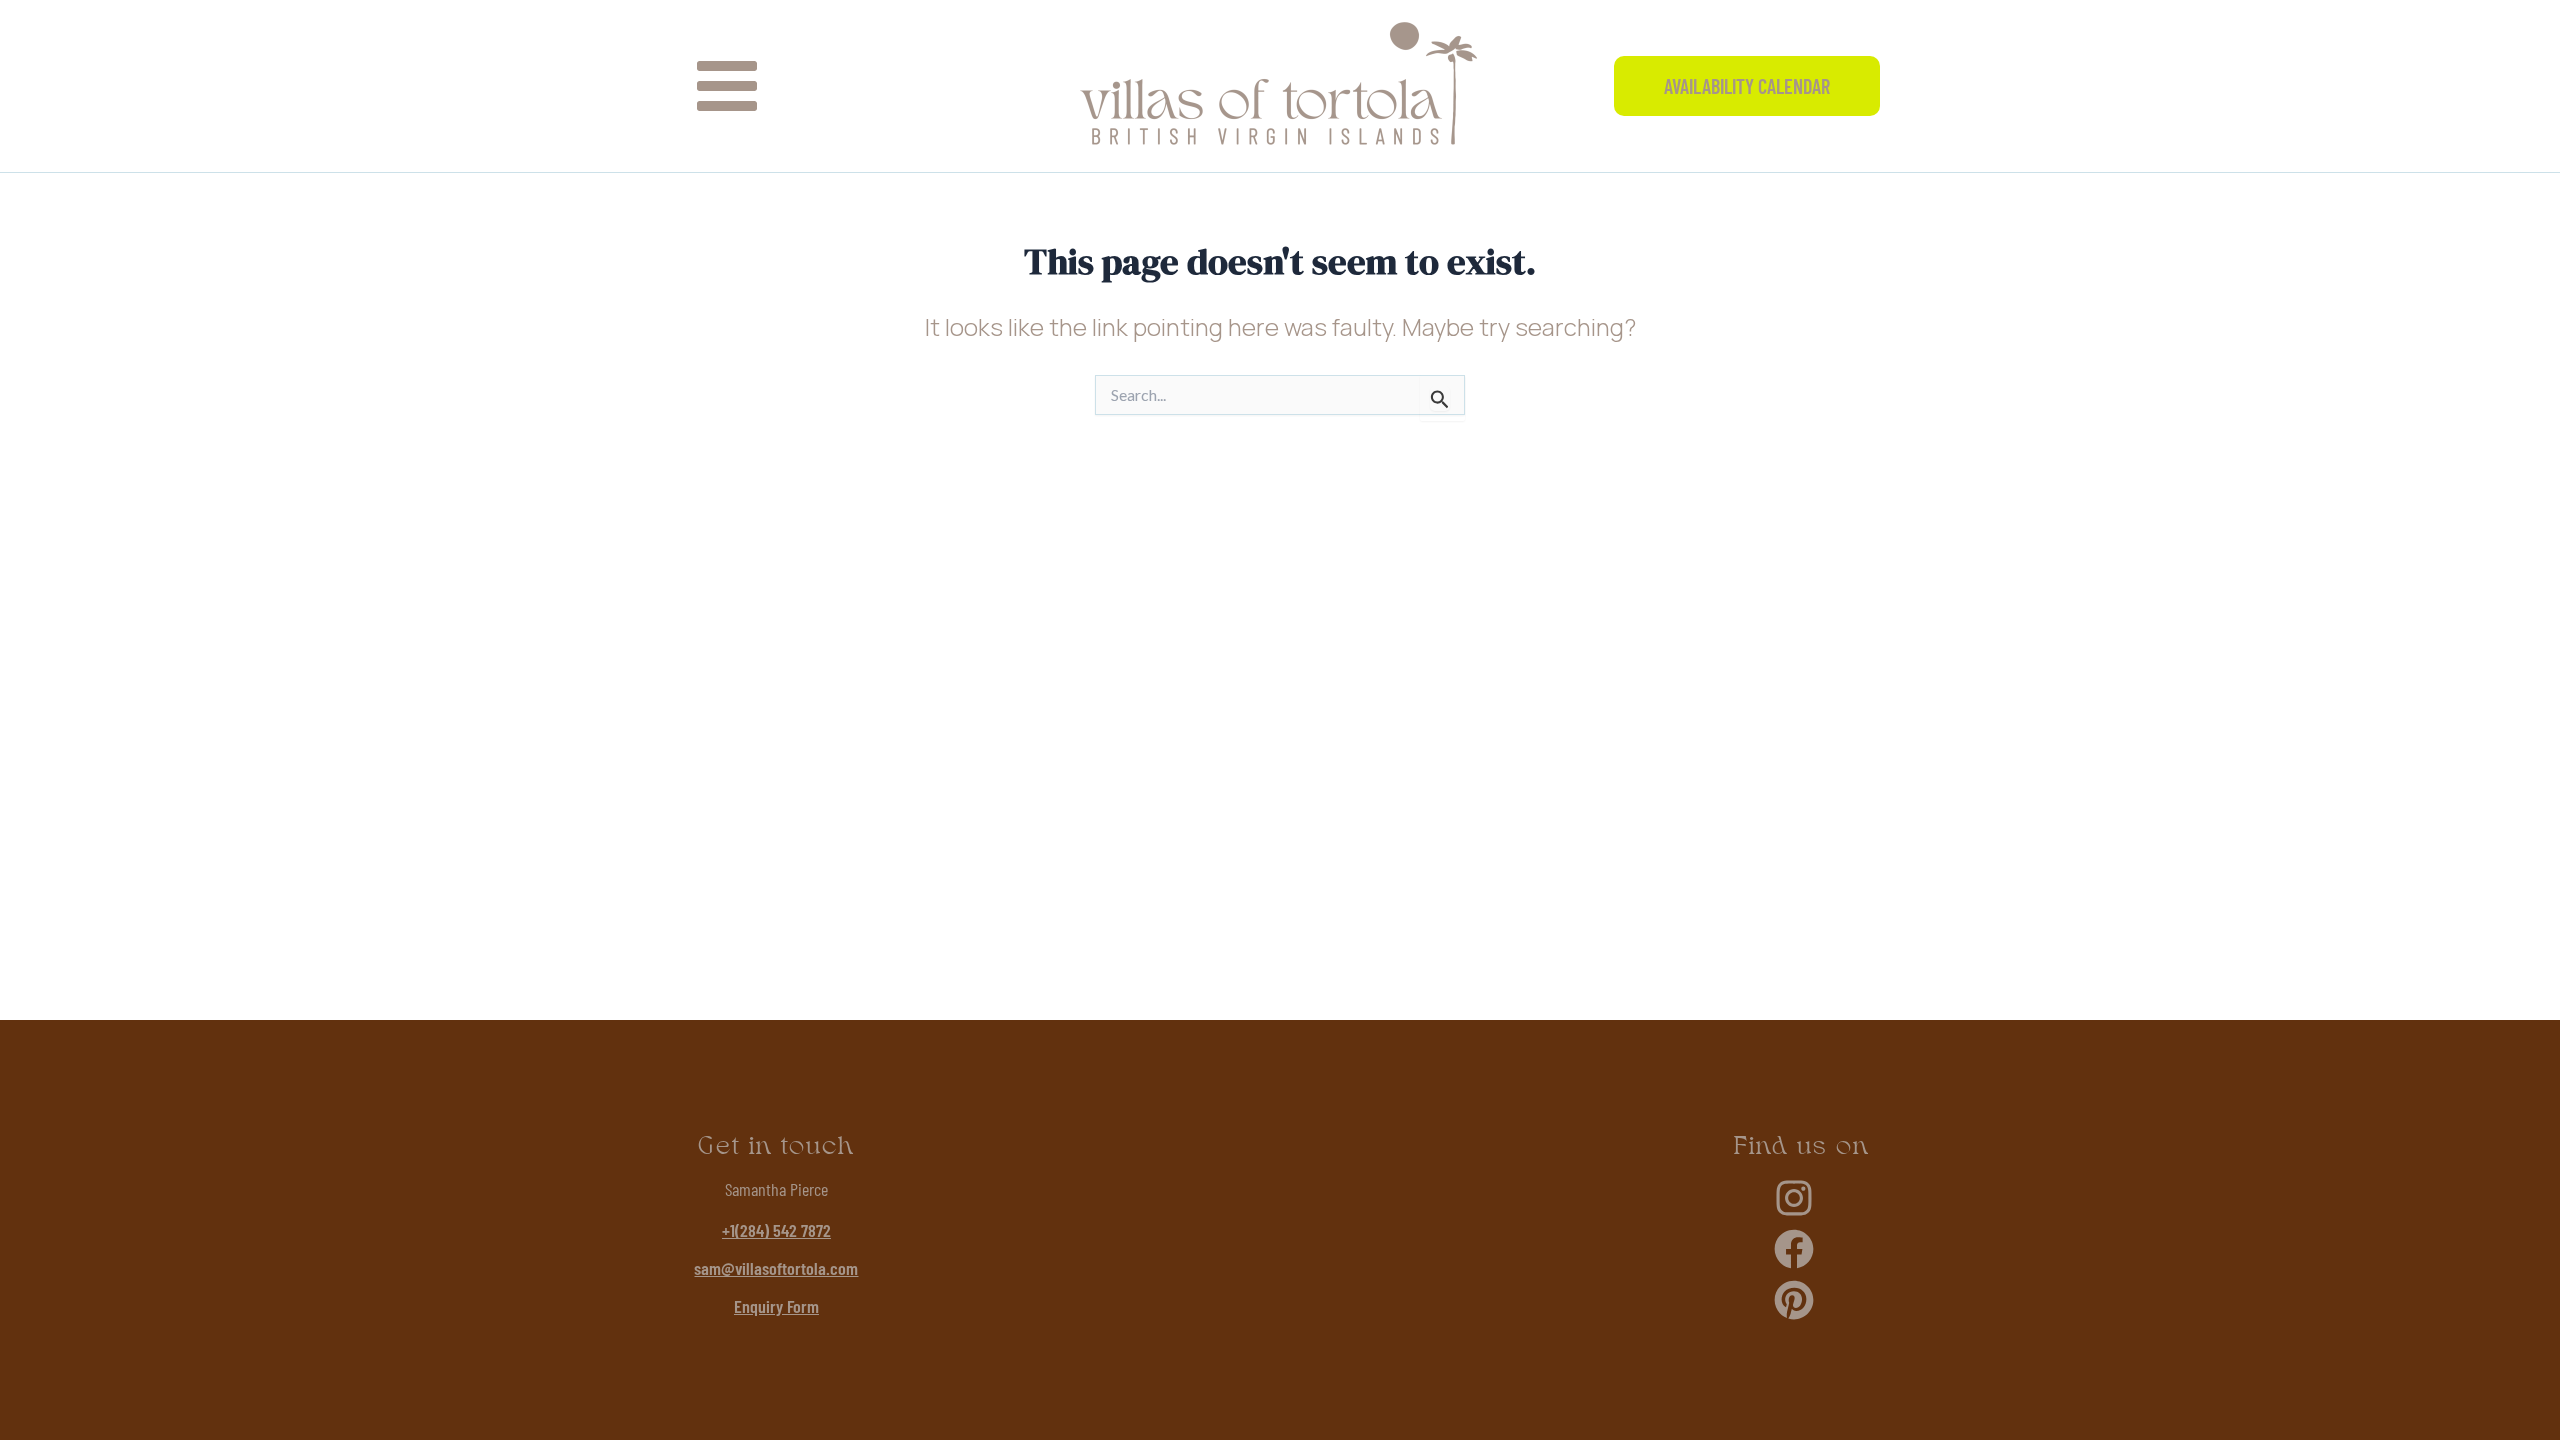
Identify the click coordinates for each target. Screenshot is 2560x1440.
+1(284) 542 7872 (776, 1230)
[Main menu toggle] (727, 86)
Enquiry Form (776, 1306)
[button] (1747, 86)
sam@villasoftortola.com (776, 1268)
